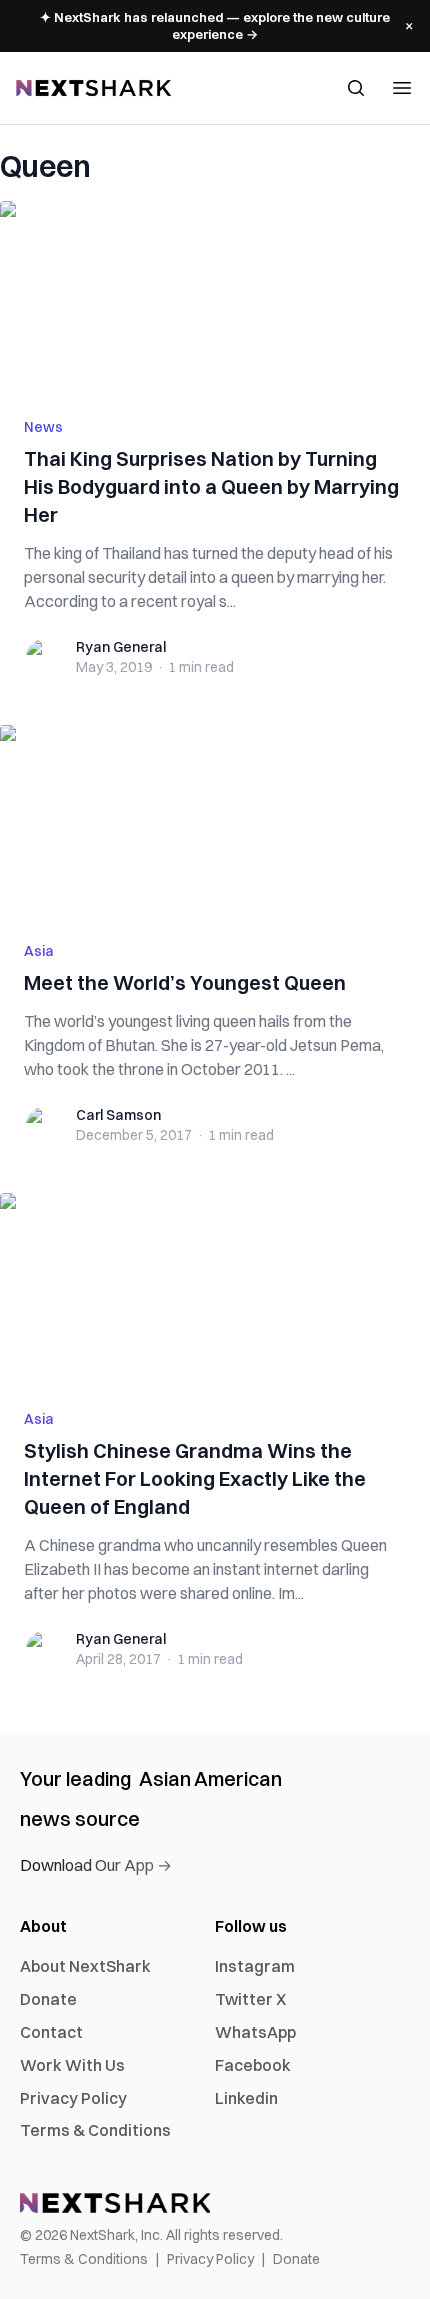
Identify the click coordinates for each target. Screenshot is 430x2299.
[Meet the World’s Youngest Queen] (215, 821)
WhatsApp (255, 2032)
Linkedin (246, 2098)
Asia (39, 951)
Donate (48, 1999)
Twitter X (250, 1999)
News (43, 427)
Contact (51, 2032)
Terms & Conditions (95, 2130)
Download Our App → (96, 1865)
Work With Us (72, 2065)
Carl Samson (118, 1115)
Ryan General (121, 647)
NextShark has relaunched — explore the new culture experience (215, 25)
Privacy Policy (73, 2098)
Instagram (255, 1966)
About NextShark (85, 1966)
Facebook (253, 2065)
